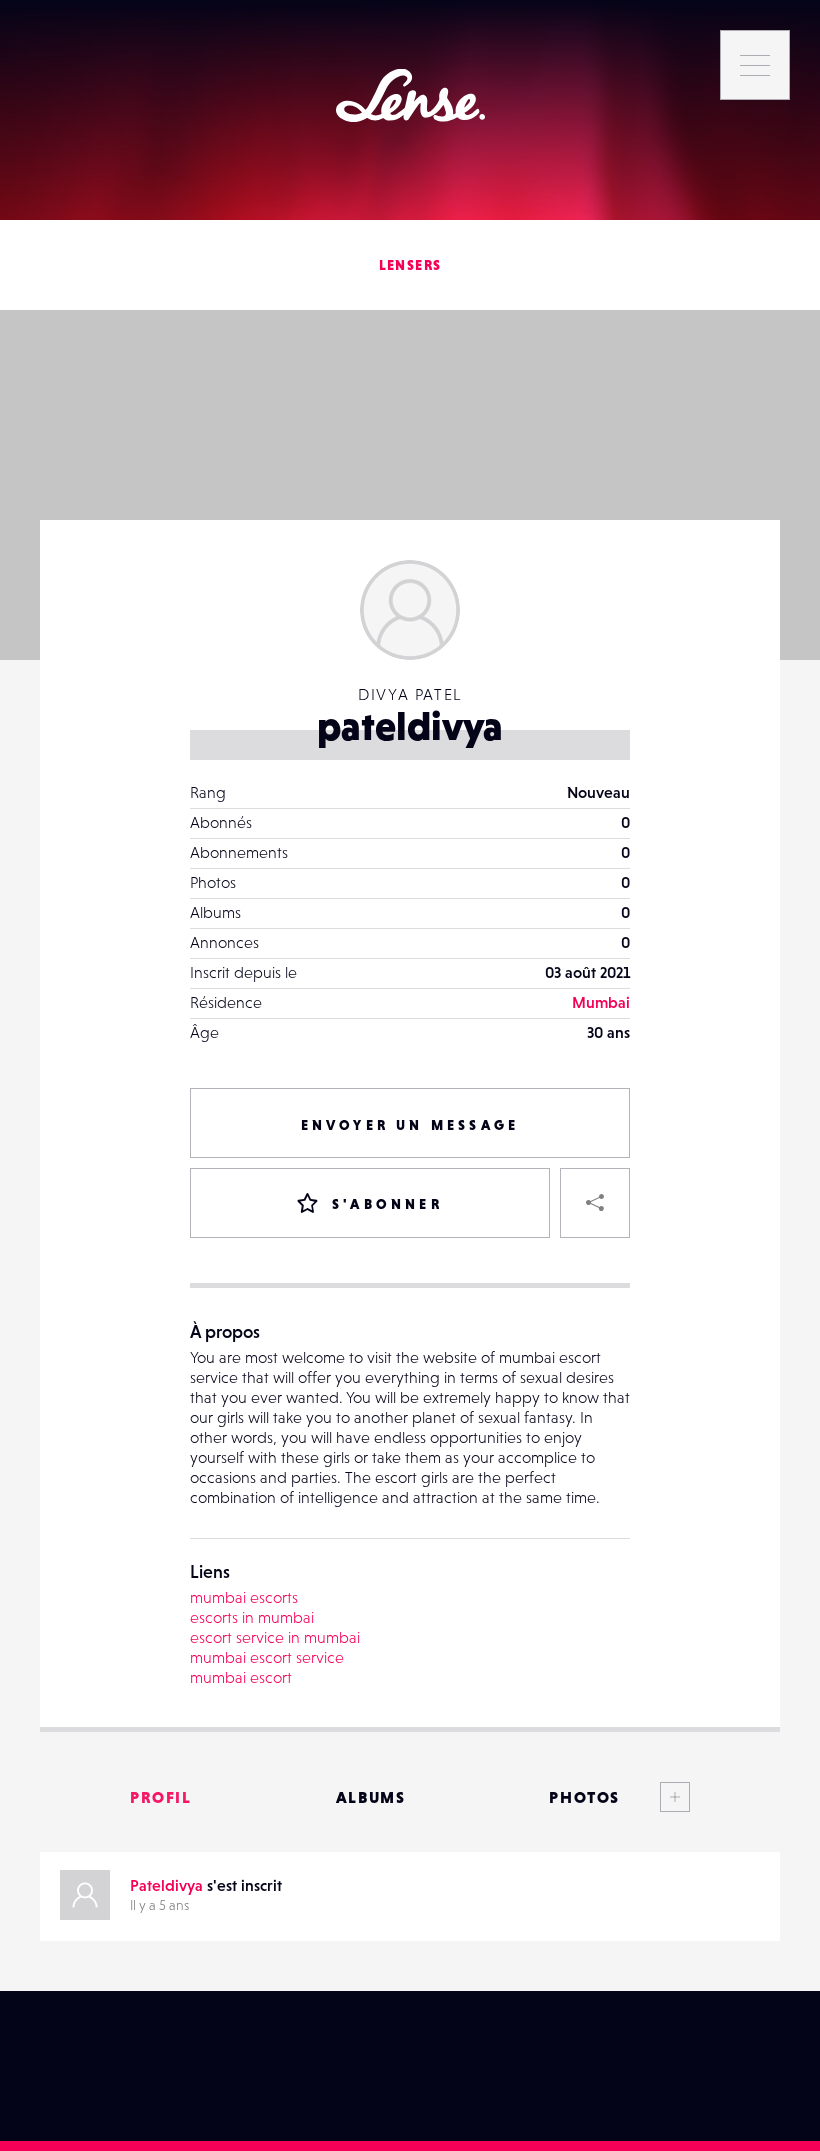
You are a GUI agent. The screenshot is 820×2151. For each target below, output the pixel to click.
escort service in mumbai (275, 1637)
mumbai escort (241, 1677)
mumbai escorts (244, 1597)
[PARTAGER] (595, 1203)
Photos (584, 1797)
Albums (371, 1797)
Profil (161, 1797)
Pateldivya (166, 1885)
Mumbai (601, 1002)
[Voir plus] (655, 1797)
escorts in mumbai (252, 1617)
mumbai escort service (267, 1657)
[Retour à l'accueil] (410, 95)
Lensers (410, 265)
